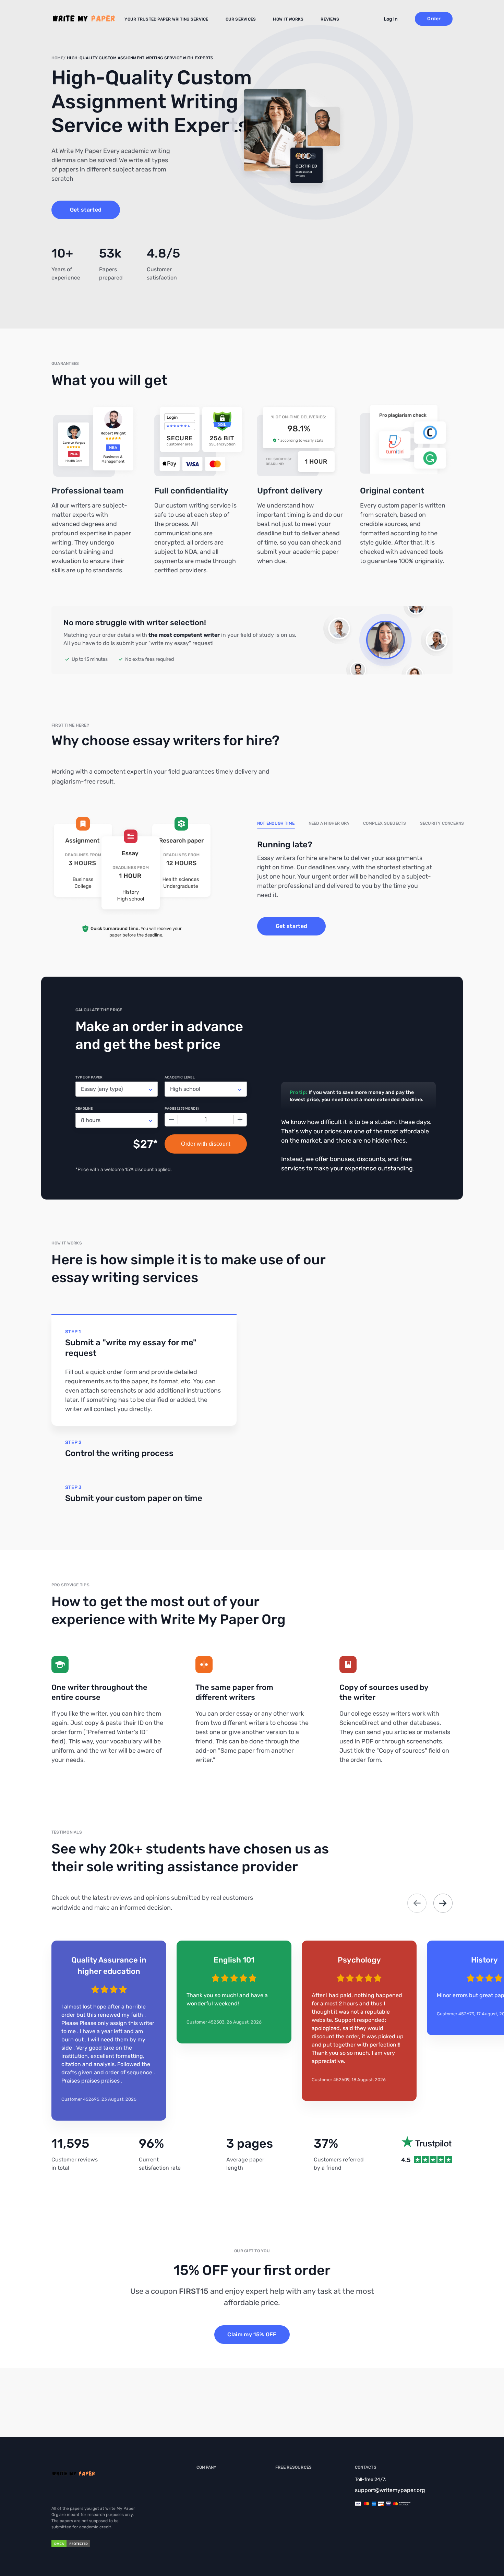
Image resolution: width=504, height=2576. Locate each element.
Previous (417, 1903)
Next (443, 1903)
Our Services (241, 19)
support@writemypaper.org (390, 2490)
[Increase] (240, 1120)
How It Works (288, 19)
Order (434, 19)
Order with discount (206, 1144)
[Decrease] (171, 1120)
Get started (86, 210)
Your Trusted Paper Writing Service (166, 19)
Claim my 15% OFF (252, 2334)
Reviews (330, 19)
